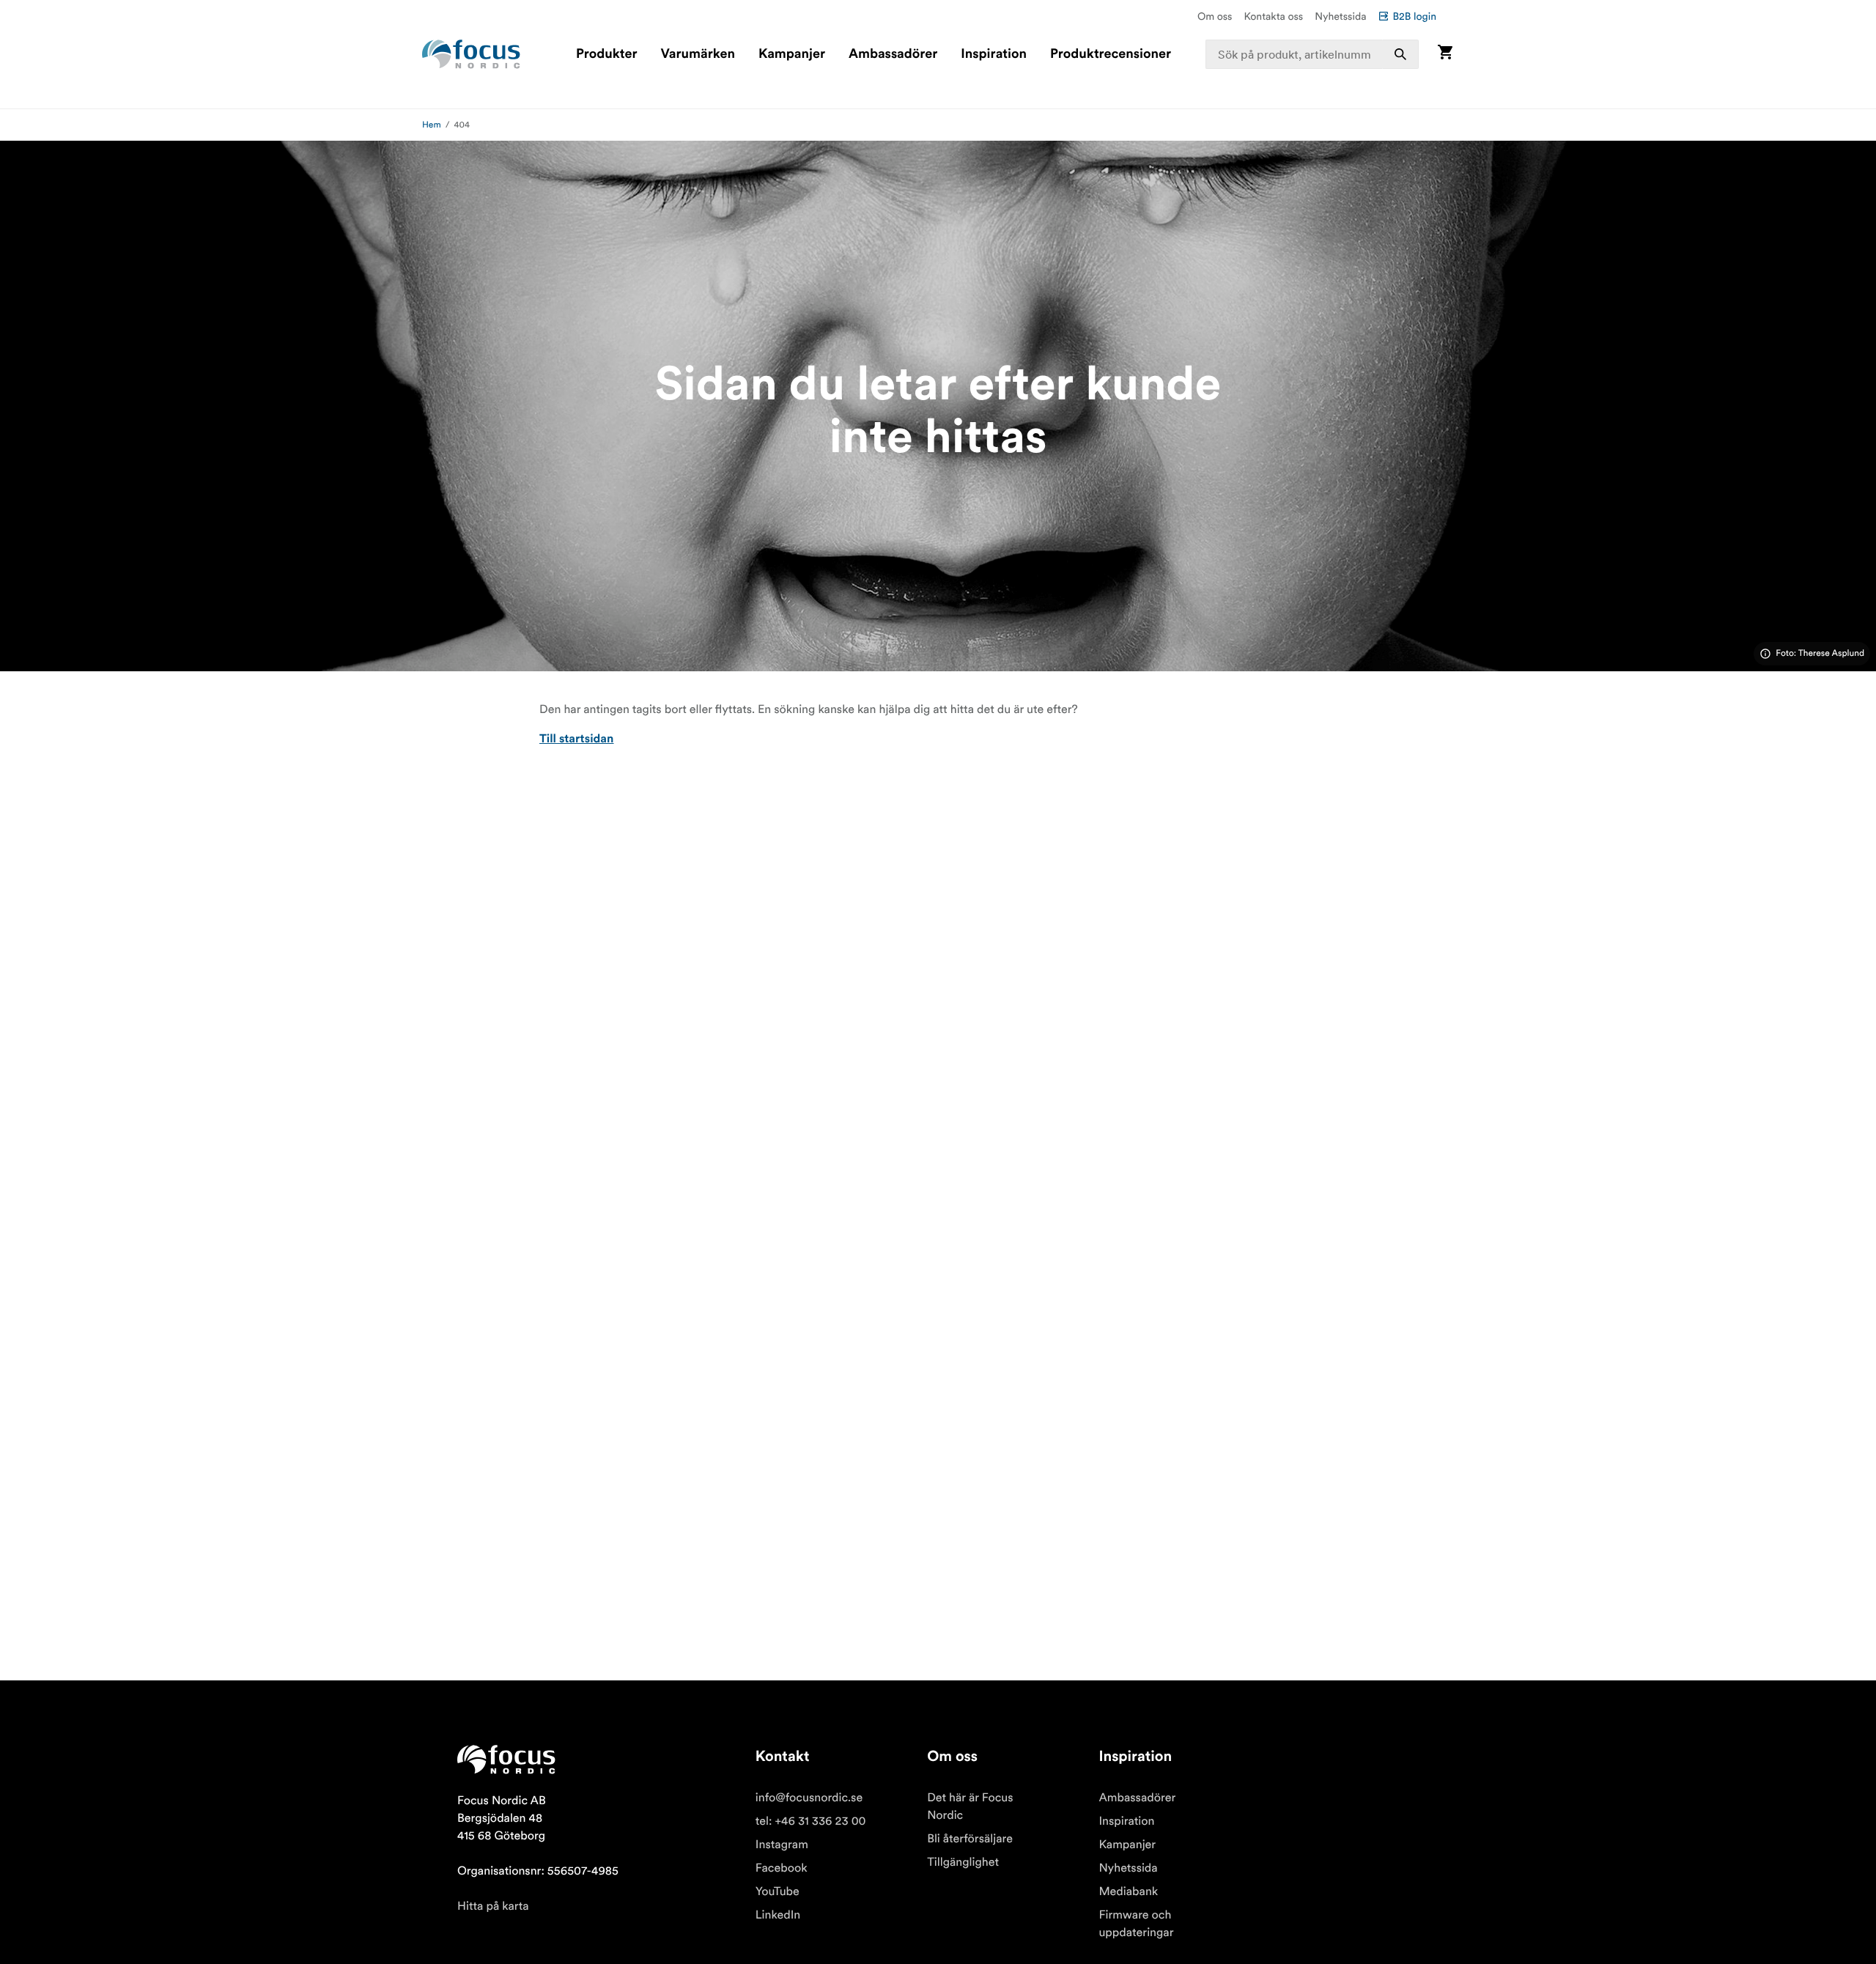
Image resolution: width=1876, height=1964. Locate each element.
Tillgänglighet (963, 1862)
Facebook (782, 1868)
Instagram (782, 1845)
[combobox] (1312, 54)
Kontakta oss (1274, 16)
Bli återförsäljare (970, 1839)
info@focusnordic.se (809, 1798)
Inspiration (994, 54)
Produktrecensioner (1111, 54)
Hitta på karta (493, 1906)
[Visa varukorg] (1445, 54)
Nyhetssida (1340, 16)
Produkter (606, 54)
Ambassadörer (893, 54)
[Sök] (1400, 54)
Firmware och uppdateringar (1136, 1924)
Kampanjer (792, 54)
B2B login (1414, 16)
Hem (432, 125)
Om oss (1215, 16)
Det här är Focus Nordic (970, 1806)
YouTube (778, 1891)
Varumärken (697, 54)
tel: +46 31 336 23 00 (811, 1821)
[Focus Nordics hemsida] (471, 54)
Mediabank (1128, 1891)
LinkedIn (778, 1915)
